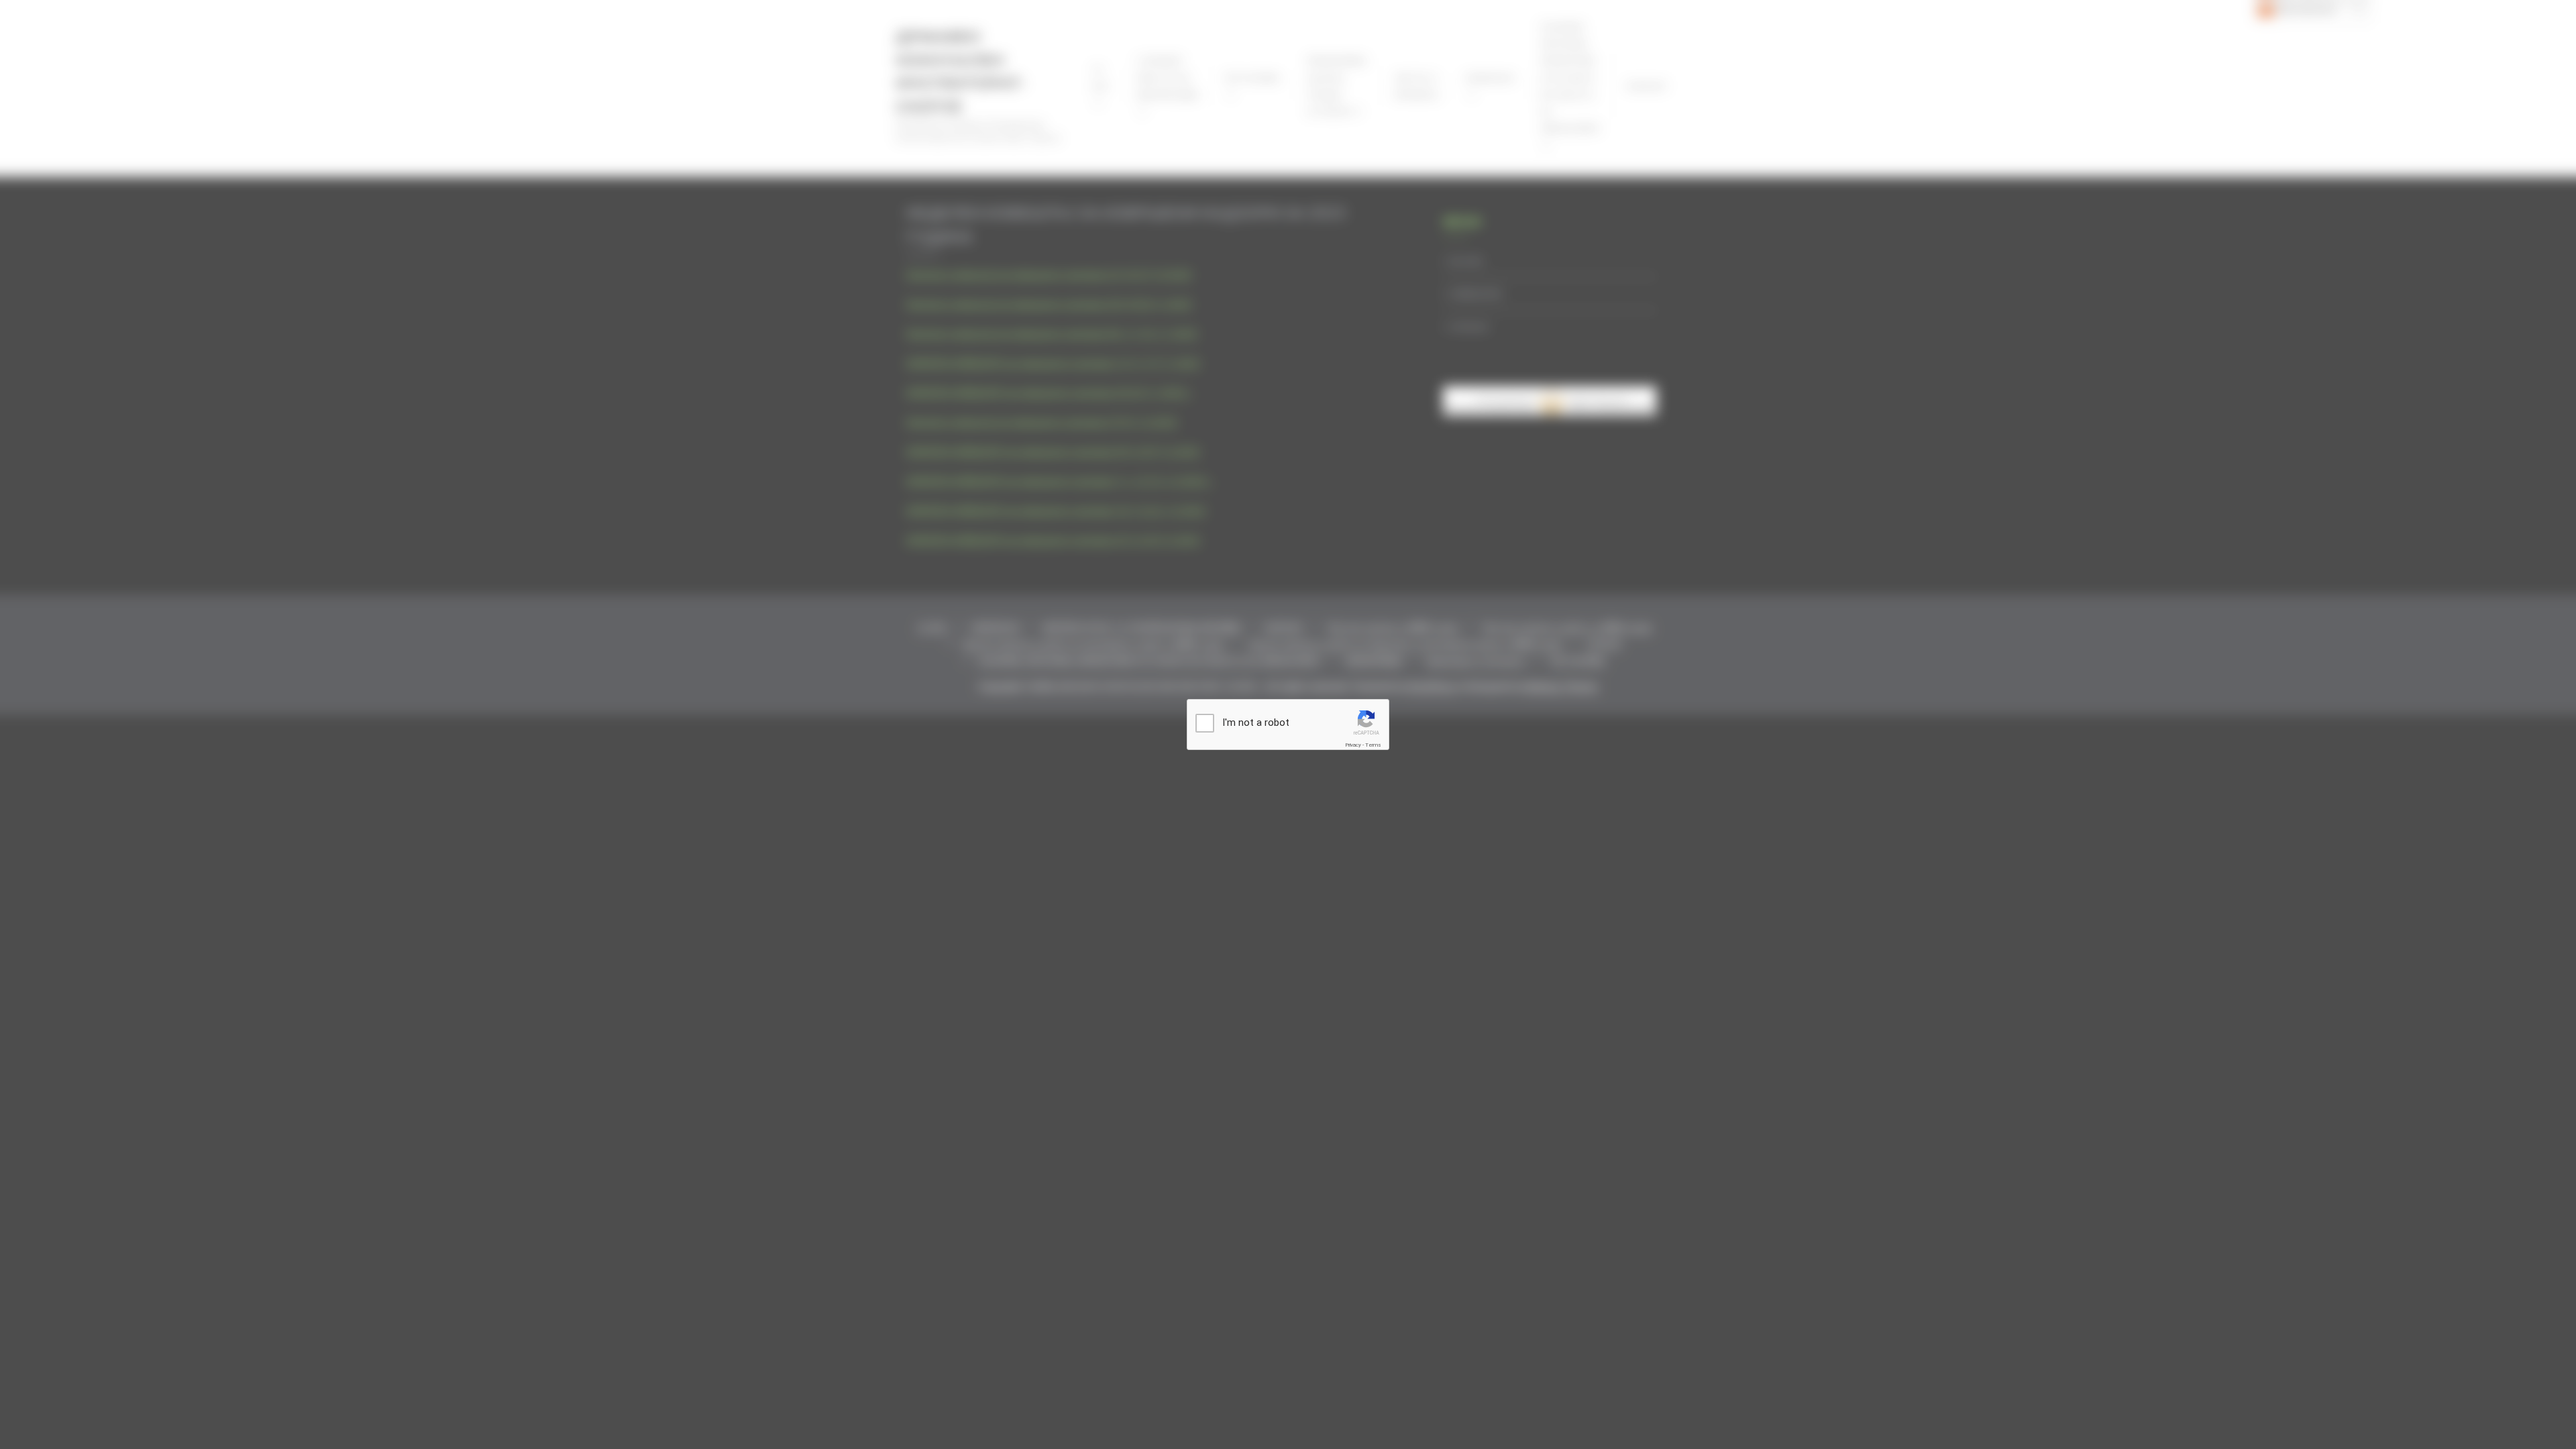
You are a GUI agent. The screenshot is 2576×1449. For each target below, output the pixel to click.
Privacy (1353, 745)
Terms (1373, 745)
